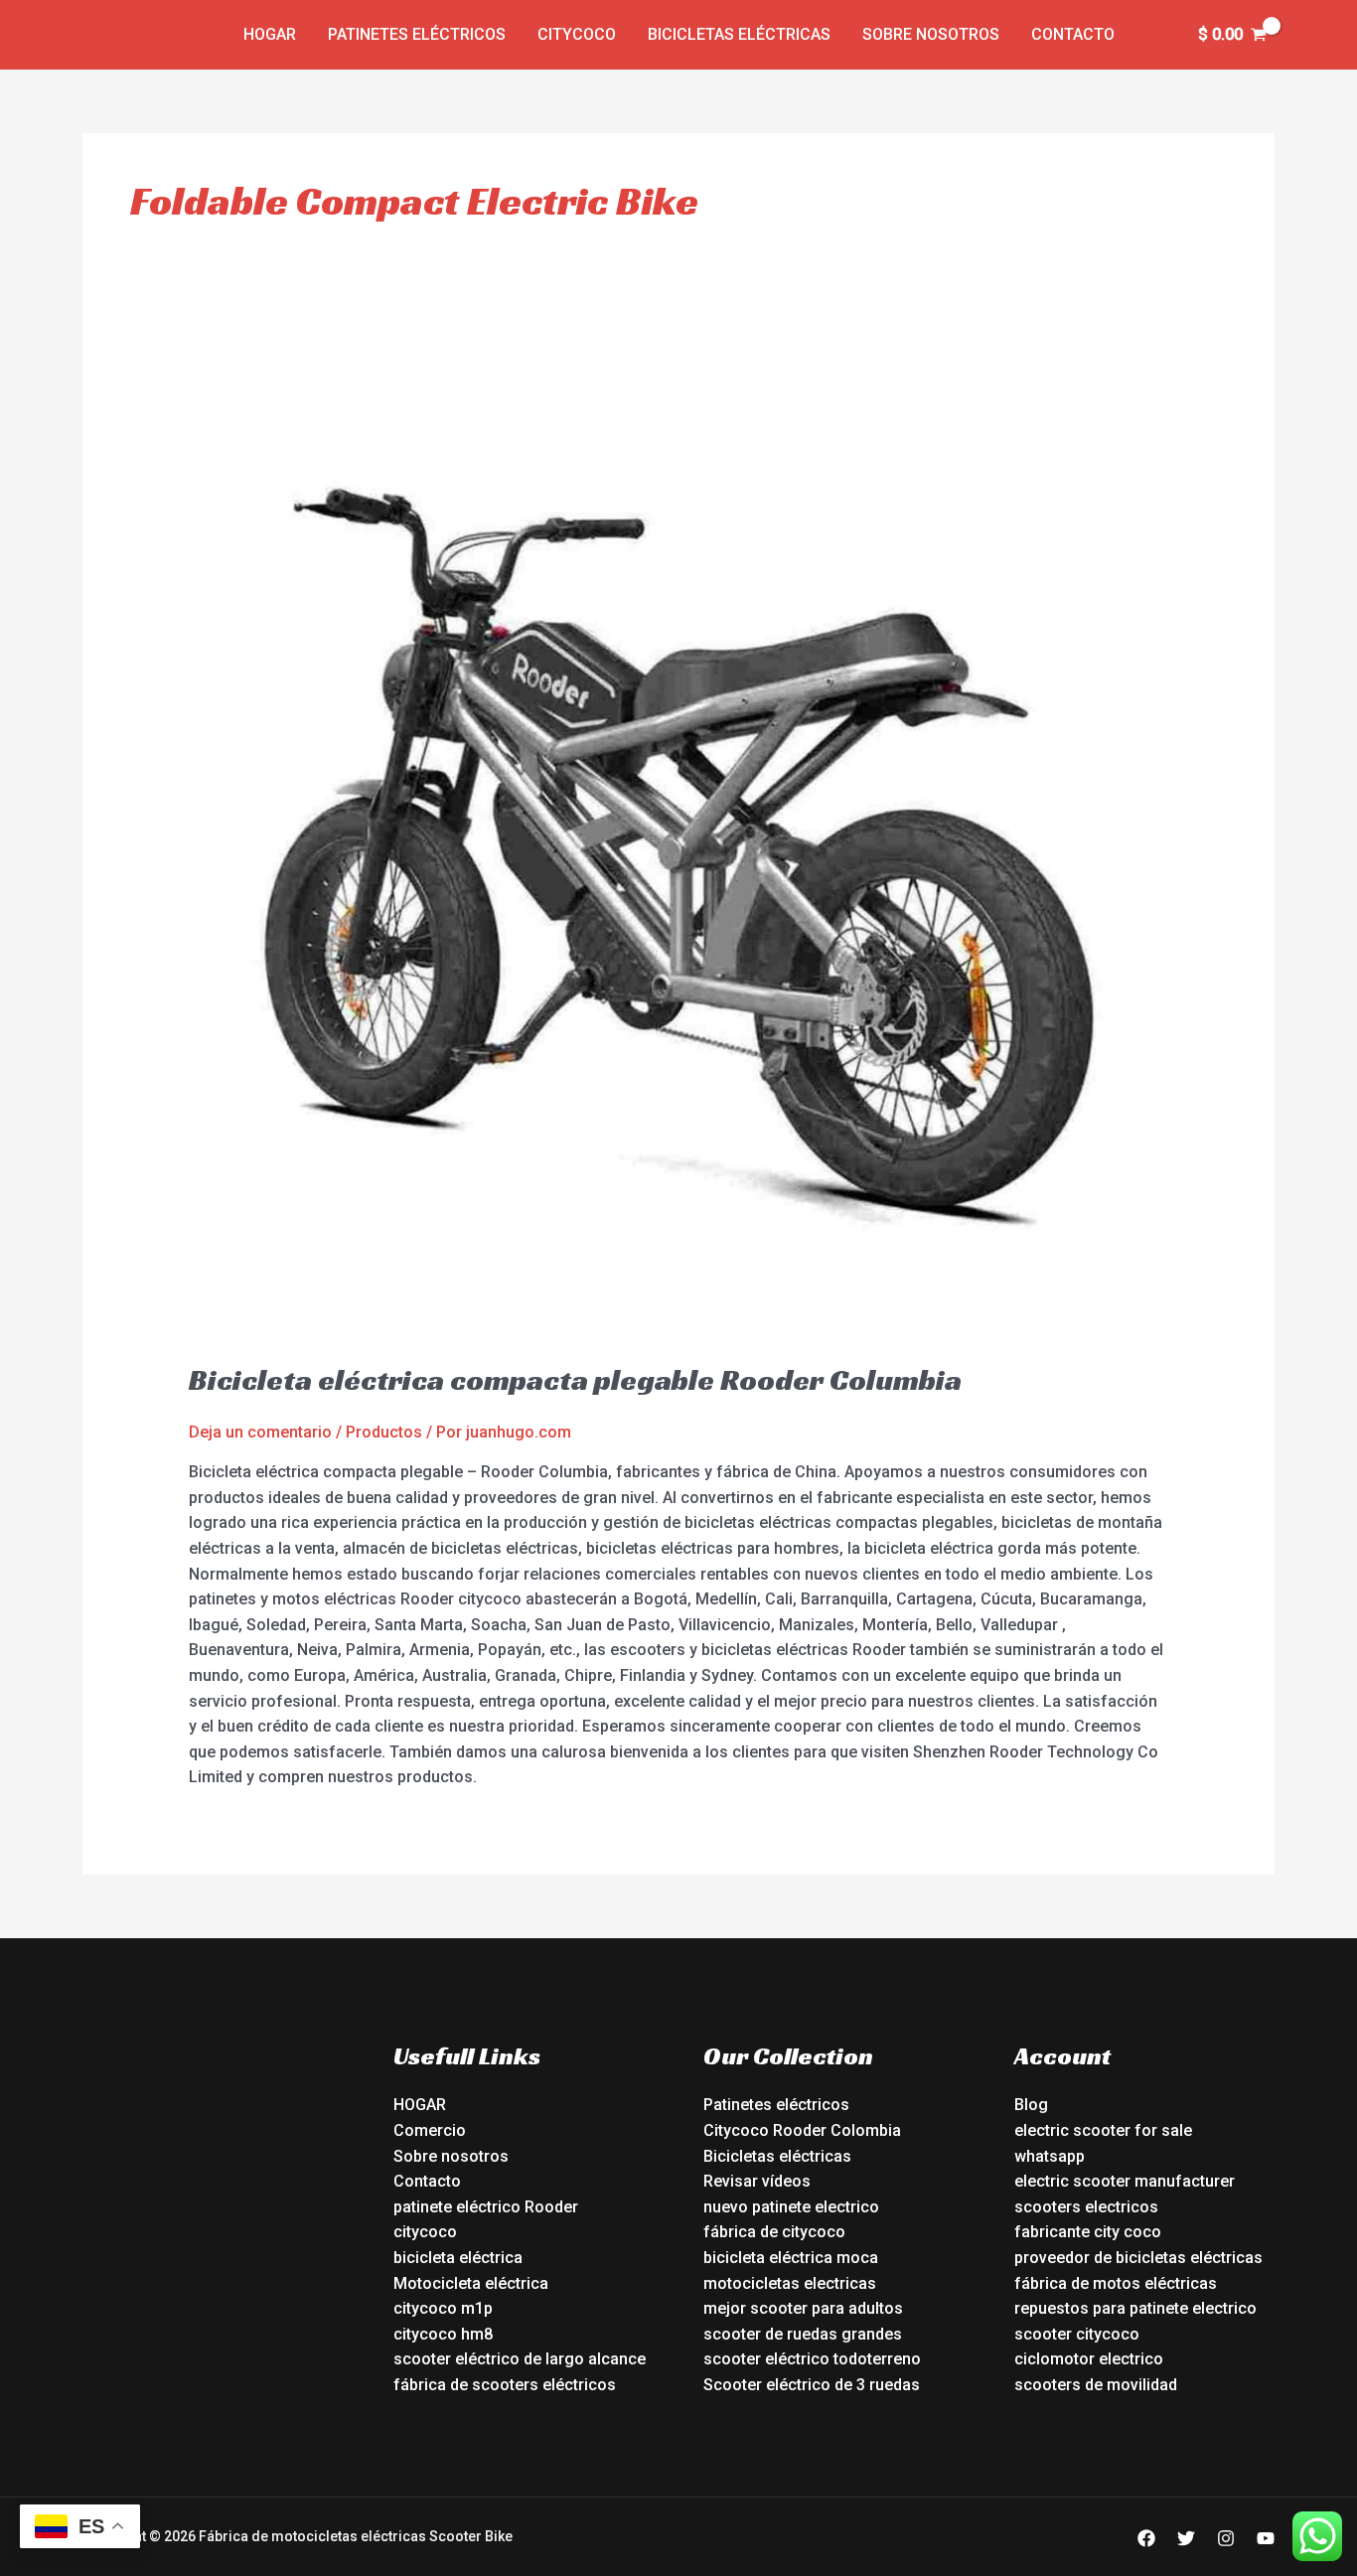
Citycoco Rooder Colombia (802, 2130)
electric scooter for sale (1103, 2130)
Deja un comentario (260, 1432)
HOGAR (420, 2105)
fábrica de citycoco (774, 2232)
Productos (384, 1432)
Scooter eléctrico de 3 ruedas (812, 2385)
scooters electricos (1086, 2207)
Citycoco (577, 34)
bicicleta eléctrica (458, 2258)
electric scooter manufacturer (1125, 2181)
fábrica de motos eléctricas (1116, 2283)
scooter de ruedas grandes (803, 2334)
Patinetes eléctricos (417, 34)
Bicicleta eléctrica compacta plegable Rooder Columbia (575, 1380)
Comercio (430, 2130)
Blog (1031, 2105)
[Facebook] (1146, 2538)
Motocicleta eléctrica (471, 2283)
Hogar (270, 34)
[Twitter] (1186, 2538)
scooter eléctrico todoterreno (812, 2359)
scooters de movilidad (1096, 2385)
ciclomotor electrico (1089, 2359)
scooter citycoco (1077, 2334)
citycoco (425, 2232)
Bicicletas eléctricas (739, 34)
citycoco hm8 (443, 2334)
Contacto (1073, 34)
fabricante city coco (1088, 2232)
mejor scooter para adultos (803, 2308)
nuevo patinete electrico (791, 2207)
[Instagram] (1226, 2538)
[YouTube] (1266, 2538)
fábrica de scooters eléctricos (505, 2385)
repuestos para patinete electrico (1135, 2308)
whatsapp (1050, 2156)
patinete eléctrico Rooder (486, 2207)
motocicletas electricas (790, 2283)
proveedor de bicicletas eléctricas (1138, 2258)
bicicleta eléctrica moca (791, 2258)
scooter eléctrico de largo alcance (520, 2359)
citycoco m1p (443, 2308)
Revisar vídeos (757, 2181)
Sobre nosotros (931, 34)
